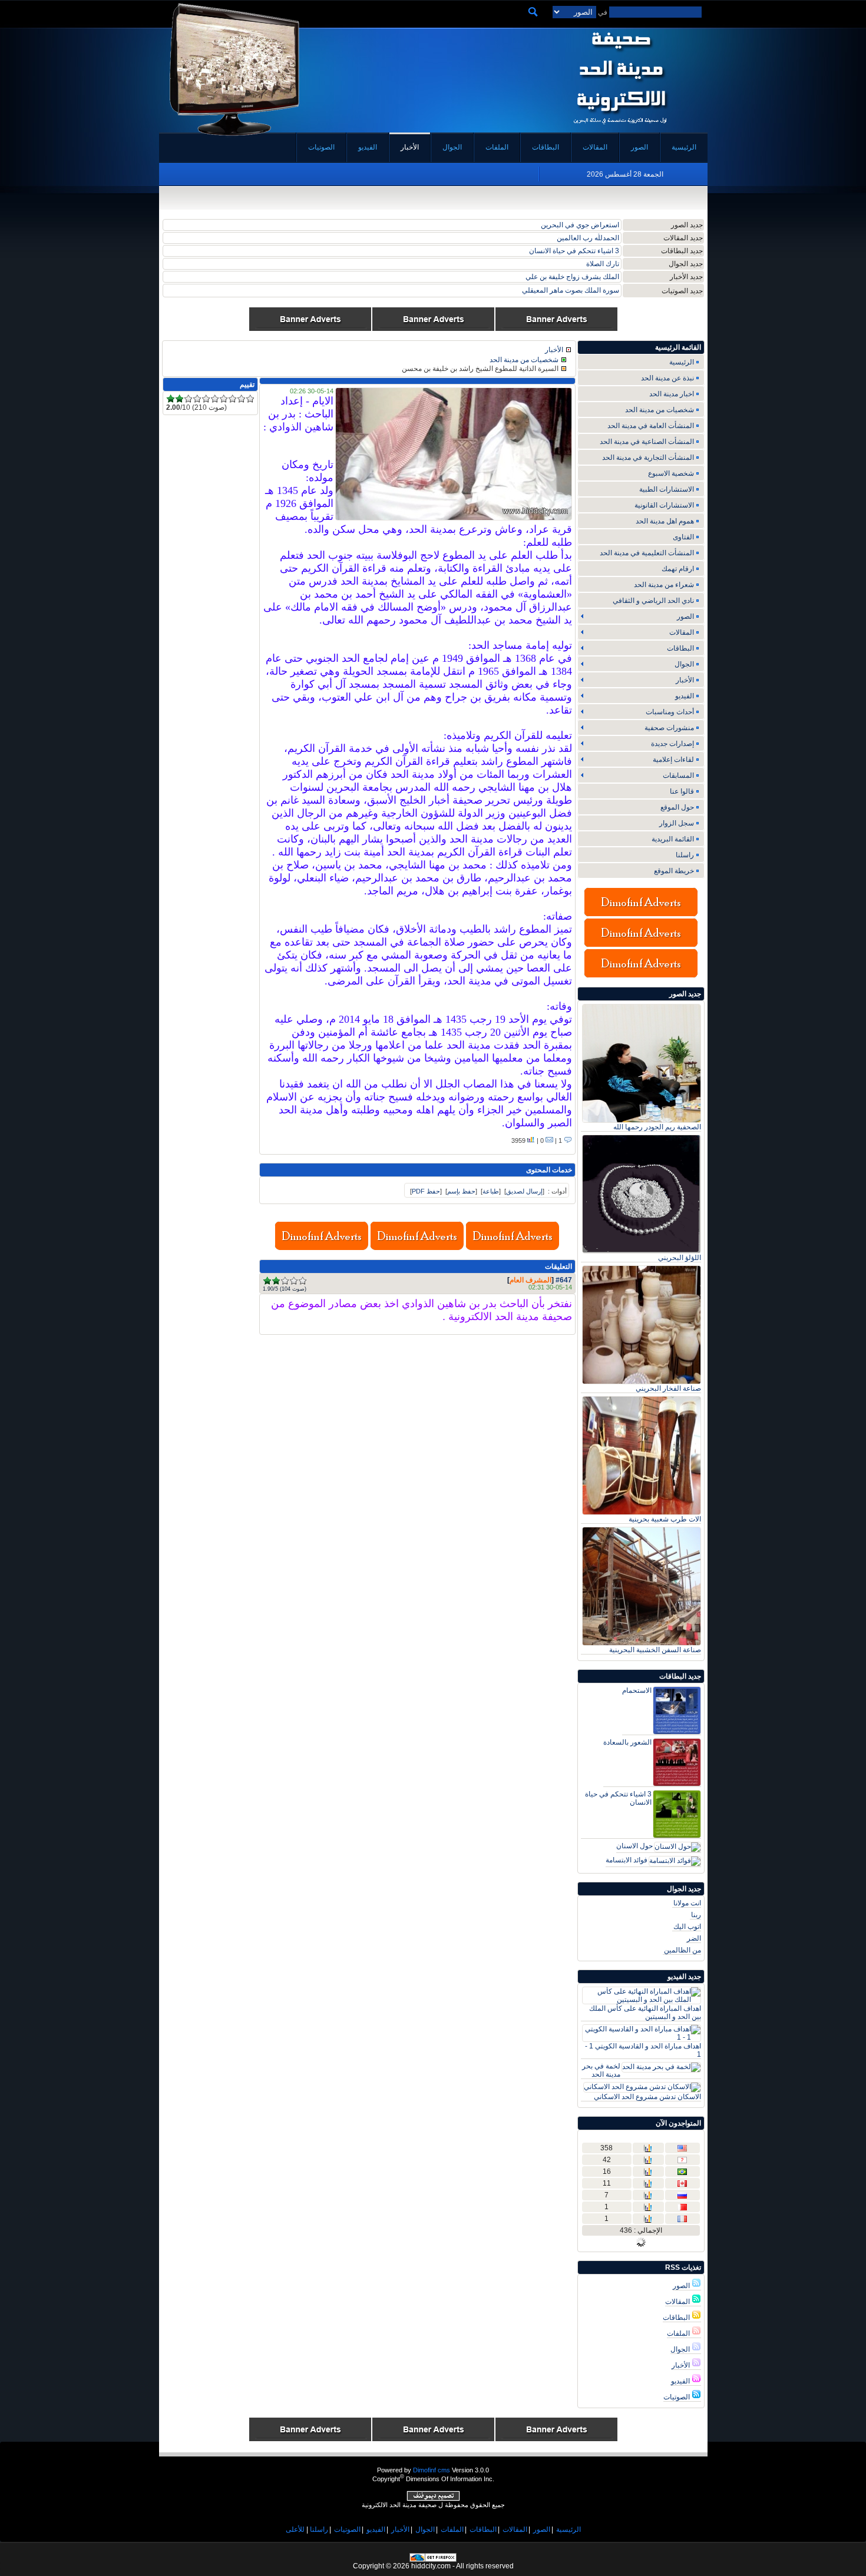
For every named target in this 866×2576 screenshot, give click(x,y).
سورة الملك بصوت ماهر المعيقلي (571, 290)
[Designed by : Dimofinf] (433, 2499)
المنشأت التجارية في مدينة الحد (648, 457)
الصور (682, 2286)
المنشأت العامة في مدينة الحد (651, 426)
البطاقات (677, 2318)
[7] (224, 399)
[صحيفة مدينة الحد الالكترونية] (620, 128)
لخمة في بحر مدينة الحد (601, 2070)
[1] (267, 1281)
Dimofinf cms (432, 2470)
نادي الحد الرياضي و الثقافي (653, 601)
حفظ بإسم (461, 1191)
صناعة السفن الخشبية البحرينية (655, 1650)
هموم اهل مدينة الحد (665, 521)
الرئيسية (682, 362)
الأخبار (682, 2365)
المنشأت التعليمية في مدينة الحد (647, 553)
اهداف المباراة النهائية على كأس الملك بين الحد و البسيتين (645, 2013)
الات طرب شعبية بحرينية (665, 1519)
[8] (232, 399)
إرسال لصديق (524, 1191)
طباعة (491, 1191)
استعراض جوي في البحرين (580, 225)
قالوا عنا (682, 791)
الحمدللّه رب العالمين (588, 238)
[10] (250, 399)
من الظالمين (682, 1950)
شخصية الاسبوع (671, 473)
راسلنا (685, 855)
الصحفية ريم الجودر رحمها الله (657, 1127)
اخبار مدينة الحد (672, 394)
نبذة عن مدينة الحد (667, 378)
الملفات (679, 2333)
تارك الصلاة (603, 264)
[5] (303, 1281)
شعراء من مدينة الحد (664, 585)
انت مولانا (687, 1903)
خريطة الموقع (674, 871)
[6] (215, 399)
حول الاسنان (634, 1846)
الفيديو (681, 2381)
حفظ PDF (426, 1191)
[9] (241, 399)
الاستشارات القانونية (664, 505)
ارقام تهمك (678, 569)
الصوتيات (677, 2397)
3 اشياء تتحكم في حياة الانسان (574, 251)
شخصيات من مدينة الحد (660, 410)
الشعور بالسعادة (627, 1742)
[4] (294, 1281)
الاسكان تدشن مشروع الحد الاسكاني (647, 2097)
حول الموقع (677, 807)
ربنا (696, 1915)
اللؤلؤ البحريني (680, 1258)
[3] (285, 1281)
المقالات (678, 2302)
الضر (694, 1938)
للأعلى (295, 2529)
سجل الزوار (677, 823)
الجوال (681, 2349)
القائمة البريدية (673, 839)
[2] (276, 1281)
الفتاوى (683, 537)
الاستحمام (637, 1690)
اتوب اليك (687, 1927)
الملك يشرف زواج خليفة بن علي (572, 277)
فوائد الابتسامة (627, 1860)
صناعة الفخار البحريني (668, 1388)
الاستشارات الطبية (667, 489)
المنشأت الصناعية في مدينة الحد (647, 442)
